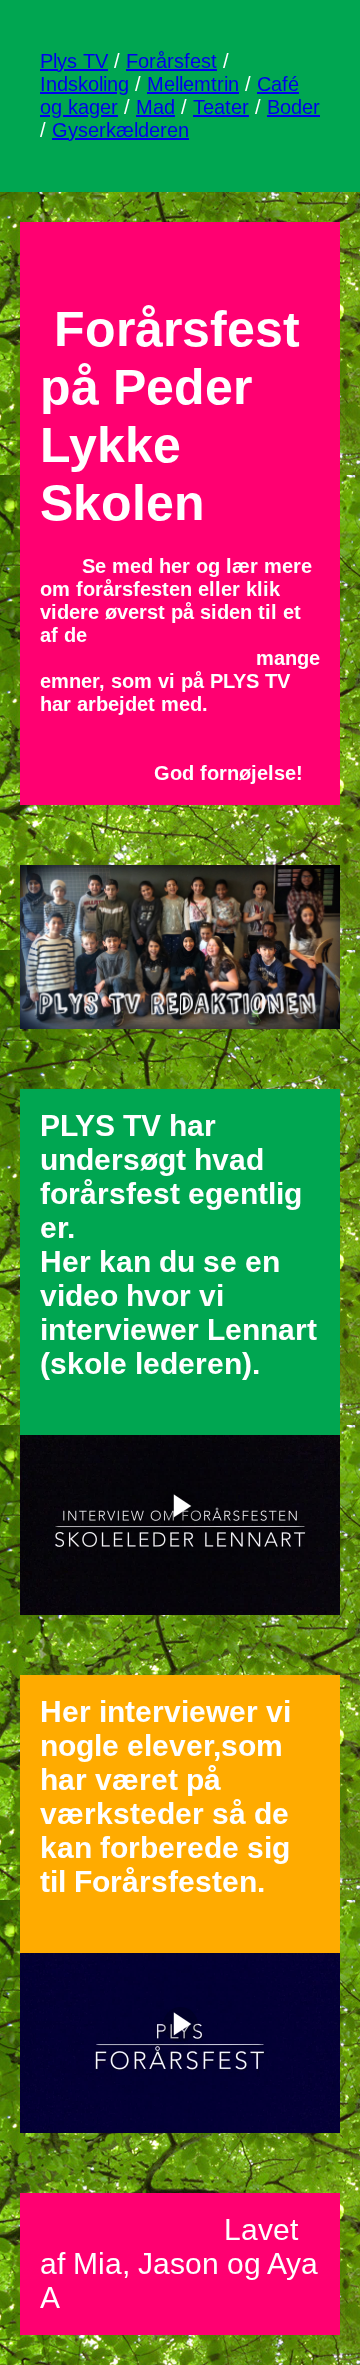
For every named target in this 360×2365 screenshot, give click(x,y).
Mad (155, 107)
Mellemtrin (193, 84)
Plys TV (74, 61)
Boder (293, 107)
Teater (221, 107)
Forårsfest (171, 61)
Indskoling (84, 84)
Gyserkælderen (120, 130)
